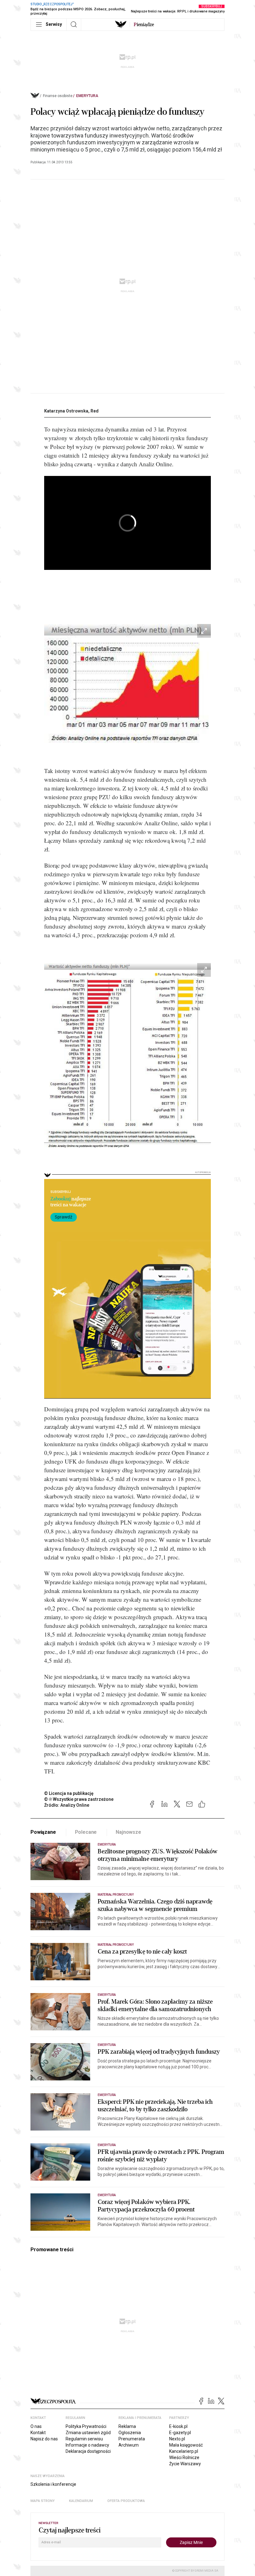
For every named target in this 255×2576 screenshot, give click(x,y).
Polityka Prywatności (86, 2426)
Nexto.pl (177, 2439)
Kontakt (38, 2433)
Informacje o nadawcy (87, 2445)
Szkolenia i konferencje (53, 2484)
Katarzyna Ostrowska (66, 411)
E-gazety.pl (180, 2433)
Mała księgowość (186, 2445)
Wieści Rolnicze (184, 2457)
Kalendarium (81, 2501)
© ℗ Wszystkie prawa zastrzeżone (79, 1799)
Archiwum (129, 2445)
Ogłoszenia (130, 2433)
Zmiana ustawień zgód (88, 2433)
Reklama (127, 2426)
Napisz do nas (44, 2439)
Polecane (86, 1832)
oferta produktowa (126, 2501)
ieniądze (144, 25)
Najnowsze (128, 1832)
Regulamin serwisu (84, 2439)
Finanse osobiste (58, 96)
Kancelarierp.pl (184, 2451)
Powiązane (43, 1832)
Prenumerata (132, 2439)
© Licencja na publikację (69, 1793)
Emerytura (87, 96)
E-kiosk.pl (178, 2426)
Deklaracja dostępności (88, 2451)
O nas (36, 2426)
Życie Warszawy (185, 2464)
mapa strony (43, 2501)
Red (95, 411)
